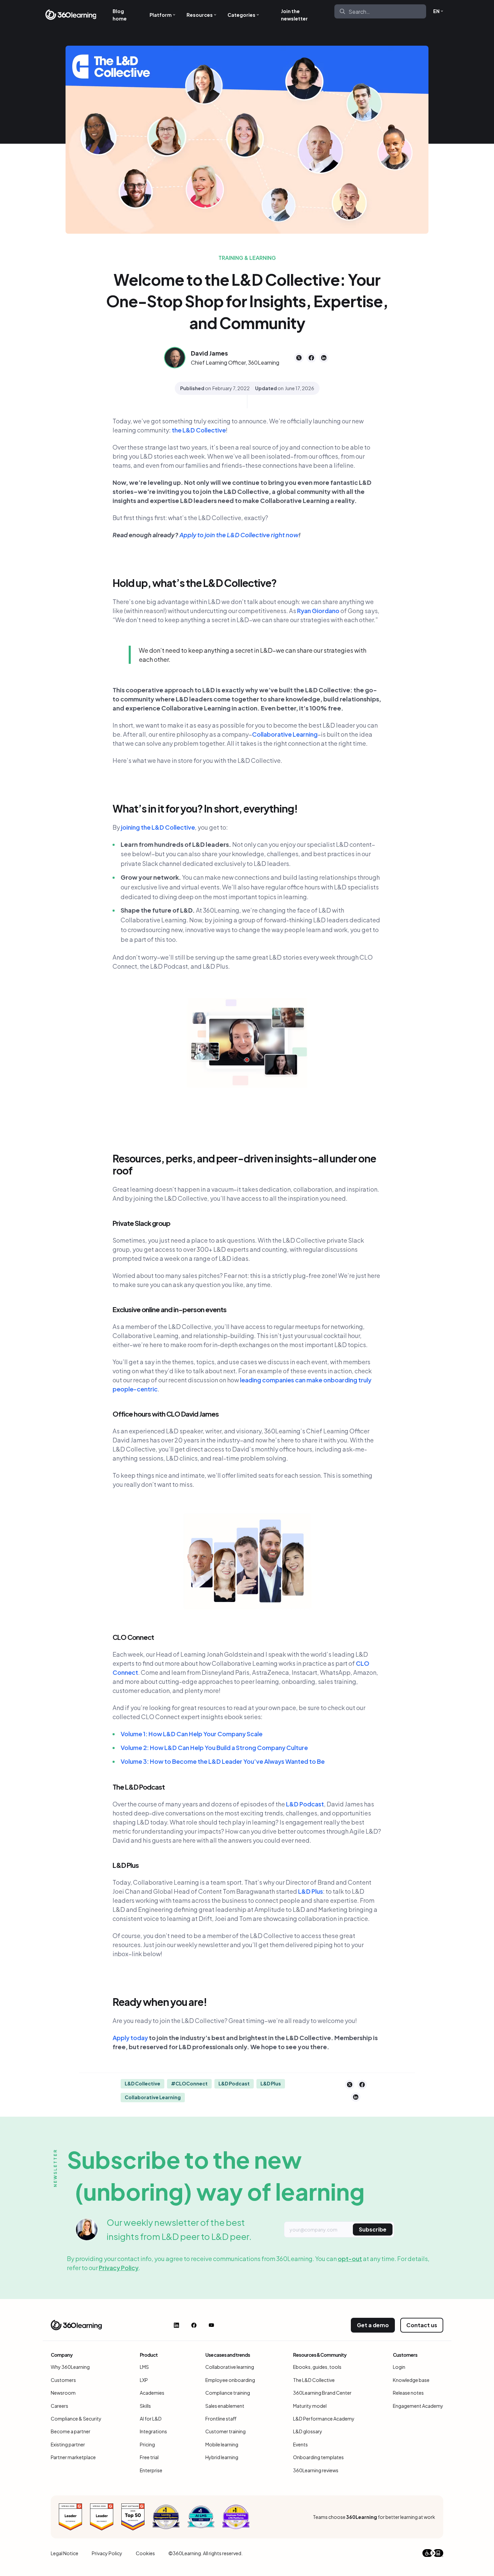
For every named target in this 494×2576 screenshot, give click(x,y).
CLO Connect (133, 1637)
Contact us (422, 2325)
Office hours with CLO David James (166, 1414)
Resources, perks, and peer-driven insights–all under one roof (244, 1164)
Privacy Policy (119, 2268)
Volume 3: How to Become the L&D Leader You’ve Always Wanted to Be (223, 1761)
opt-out (350, 2259)
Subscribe (373, 2229)
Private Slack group (141, 1223)
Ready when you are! (160, 2002)
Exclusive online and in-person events (170, 1309)
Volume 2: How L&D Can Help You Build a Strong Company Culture (214, 1747)
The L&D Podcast (139, 1787)
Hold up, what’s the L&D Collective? (195, 583)
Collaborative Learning (285, 734)
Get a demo (373, 2325)
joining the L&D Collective (158, 827)
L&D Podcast (305, 1804)
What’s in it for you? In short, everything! (205, 809)
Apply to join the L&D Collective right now (239, 535)
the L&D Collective (199, 430)
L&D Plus (126, 1865)
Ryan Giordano (318, 611)
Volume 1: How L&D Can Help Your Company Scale (192, 1734)
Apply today (130, 2038)
